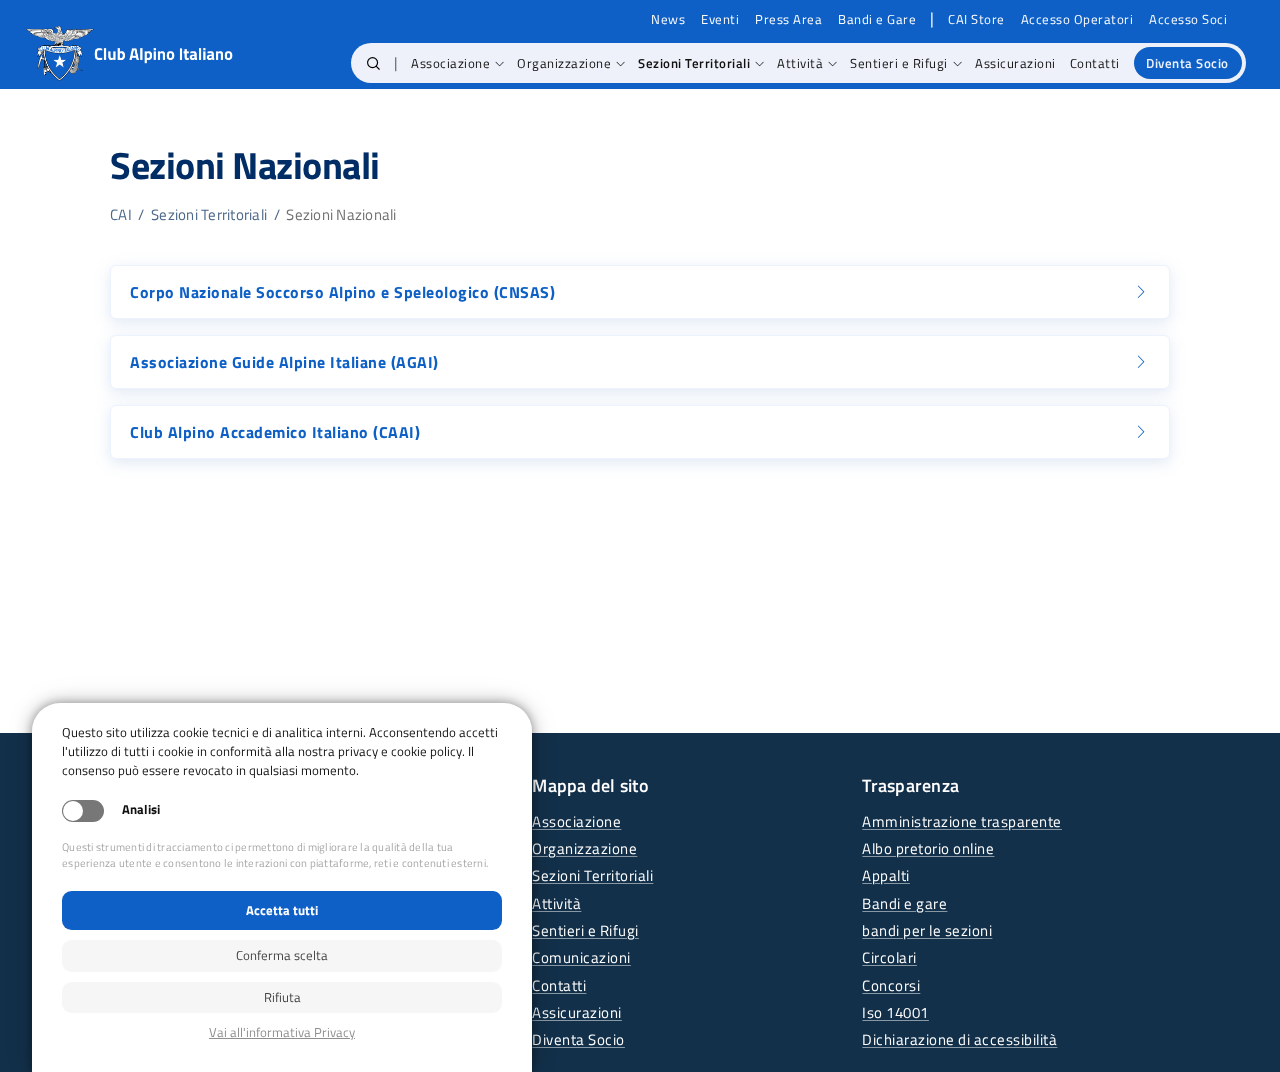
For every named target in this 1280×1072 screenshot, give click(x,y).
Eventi (720, 19)
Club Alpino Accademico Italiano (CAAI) (275, 432)
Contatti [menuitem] (1095, 63)
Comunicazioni (581, 957)
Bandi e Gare (877, 19)
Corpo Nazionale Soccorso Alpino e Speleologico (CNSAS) (342, 292)
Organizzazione (584, 848)
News (668, 19)
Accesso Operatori (1077, 19)
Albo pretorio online (928, 848)
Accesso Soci (1188, 19)
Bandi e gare (904, 903)
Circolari (889, 957)
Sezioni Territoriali (209, 214)
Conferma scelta (282, 955)
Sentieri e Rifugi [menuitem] (899, 63)
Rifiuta (282, 997)
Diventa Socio (578, 1039)
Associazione (576, 821)
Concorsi (891, 985)
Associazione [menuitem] (450, 63)
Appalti (886, 875)
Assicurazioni (577, 1012)
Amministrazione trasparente (962, 821)
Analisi (141, 809)
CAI (121, 214)
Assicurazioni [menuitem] (1015, 63)
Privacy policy (282, 1032)
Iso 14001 (895, 1012)
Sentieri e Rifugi (585, 930)
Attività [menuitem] (800, 63)
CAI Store (976, 19)
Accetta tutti (282, 910)
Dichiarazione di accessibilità (959, 1039)
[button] (373, 63)
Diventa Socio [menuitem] (1187, 63)
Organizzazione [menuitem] (564, 63)
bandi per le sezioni (927, 930)
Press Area (788, 19)
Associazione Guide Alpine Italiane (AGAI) (284, 362)
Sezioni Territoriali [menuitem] (694, 63)
